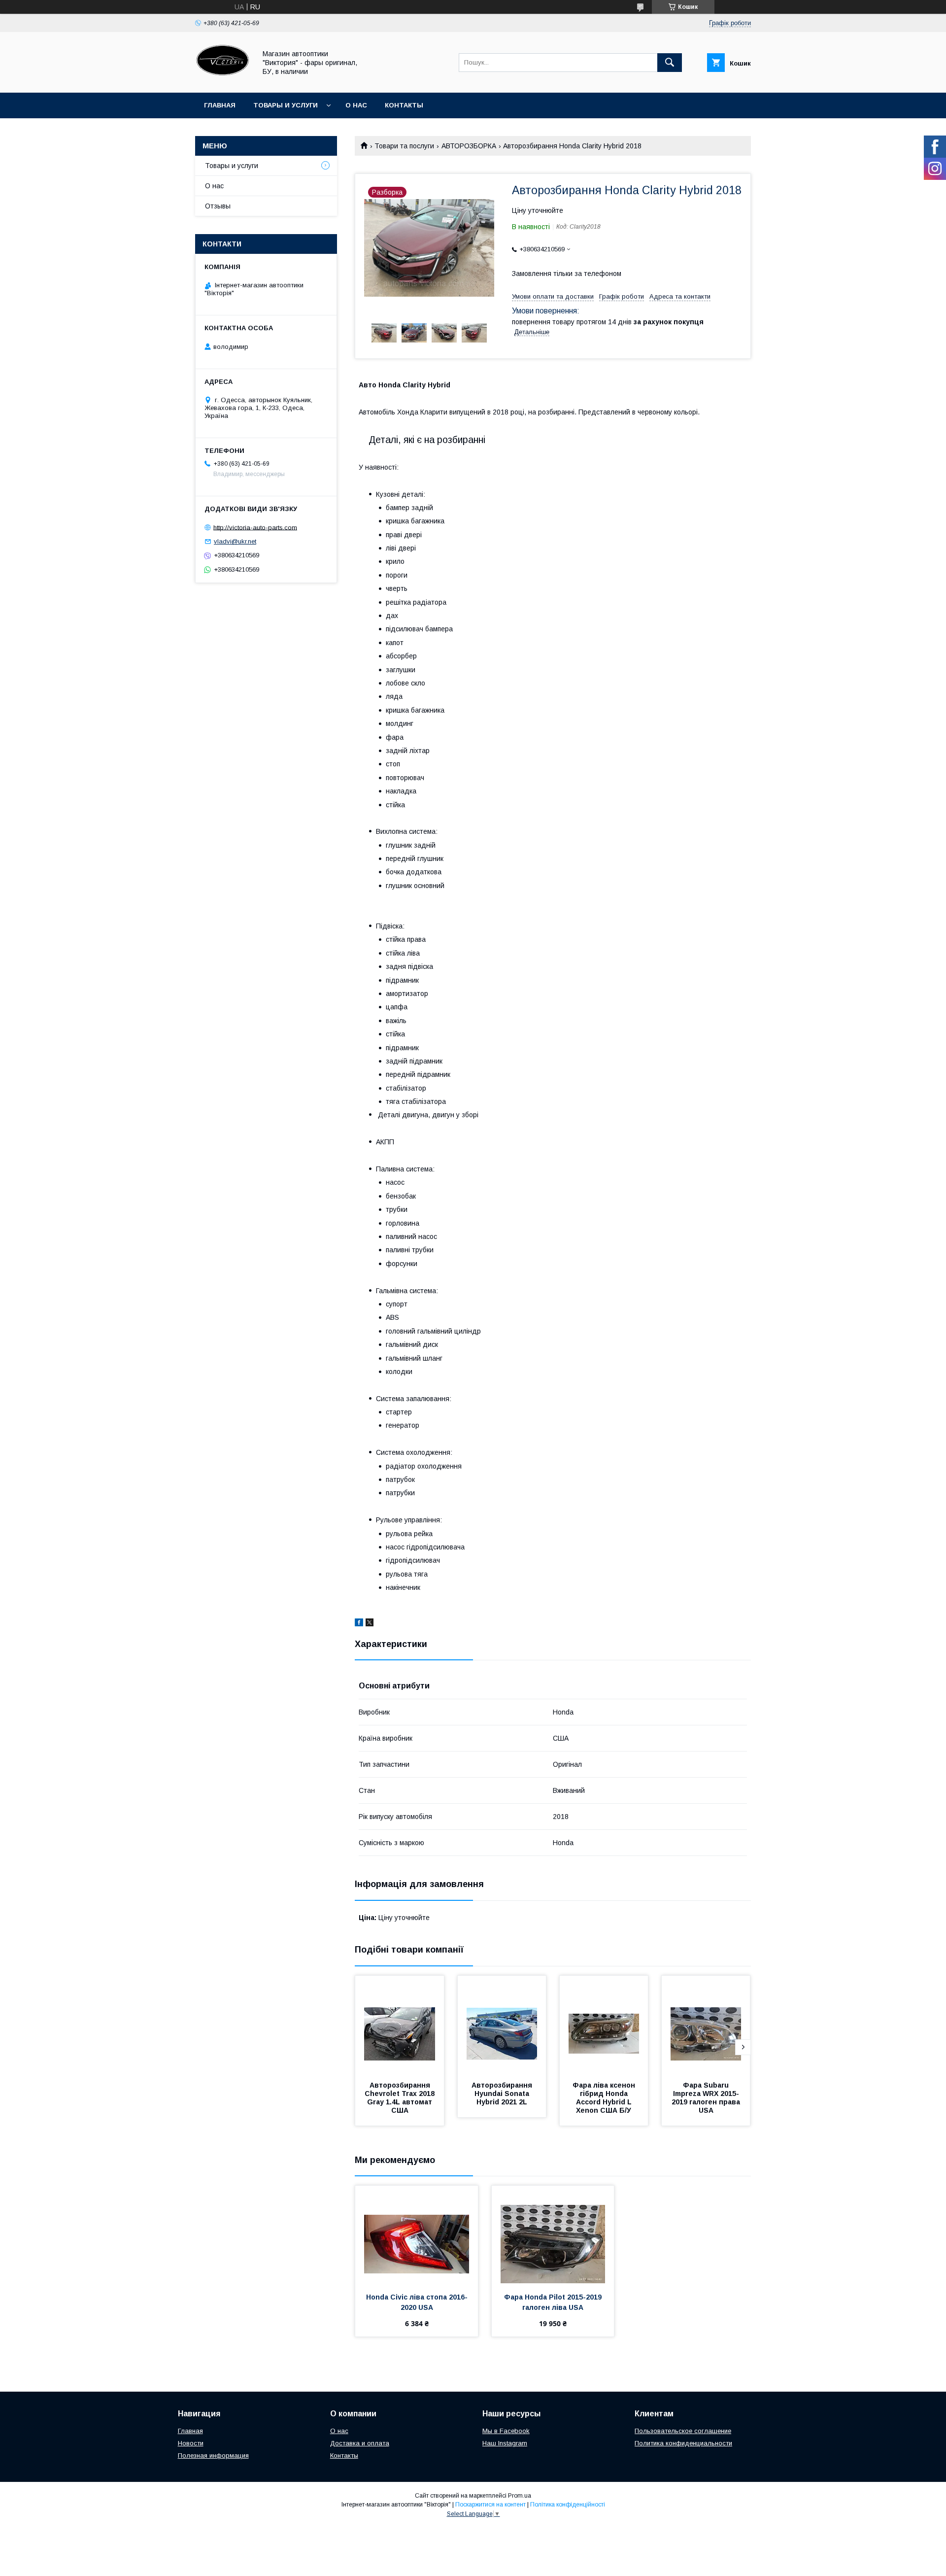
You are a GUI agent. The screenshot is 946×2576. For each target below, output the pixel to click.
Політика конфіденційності (568, 2505)
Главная (220, 105)
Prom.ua (520, 2496)
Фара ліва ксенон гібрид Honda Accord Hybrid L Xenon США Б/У (605, 2098)
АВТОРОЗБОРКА (469, 146)
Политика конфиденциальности (683, 2443)
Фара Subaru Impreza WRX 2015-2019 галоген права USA (707, 2098)
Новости (191, 2443)
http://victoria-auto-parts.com (255, 527)
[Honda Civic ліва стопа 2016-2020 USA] (417, 2235)
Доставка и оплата (360, 2443)
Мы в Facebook (506, 2431)
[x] (370, 1624)
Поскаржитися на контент (490, 2505)
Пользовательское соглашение (683, 2431)
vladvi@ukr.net (235, 541)
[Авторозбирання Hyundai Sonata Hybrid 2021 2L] (502, 2025)
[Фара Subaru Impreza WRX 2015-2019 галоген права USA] (706, 2025)
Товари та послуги (404, 146)
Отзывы (218, 206)
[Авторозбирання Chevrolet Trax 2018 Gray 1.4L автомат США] (400, 2025)
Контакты (404, 105)
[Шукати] (670, 63)
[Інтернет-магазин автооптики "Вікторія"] (223, 80)
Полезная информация (213, 2456)
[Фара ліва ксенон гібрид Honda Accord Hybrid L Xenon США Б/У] (604, 2025)
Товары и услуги (286, 105)
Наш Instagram (505, 2443)
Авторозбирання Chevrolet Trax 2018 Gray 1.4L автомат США (401, 2098)
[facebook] (359, 1624)
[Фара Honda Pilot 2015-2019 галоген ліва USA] (553, 2235)
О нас (356, 105)
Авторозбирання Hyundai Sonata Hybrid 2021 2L (503, 2094)
